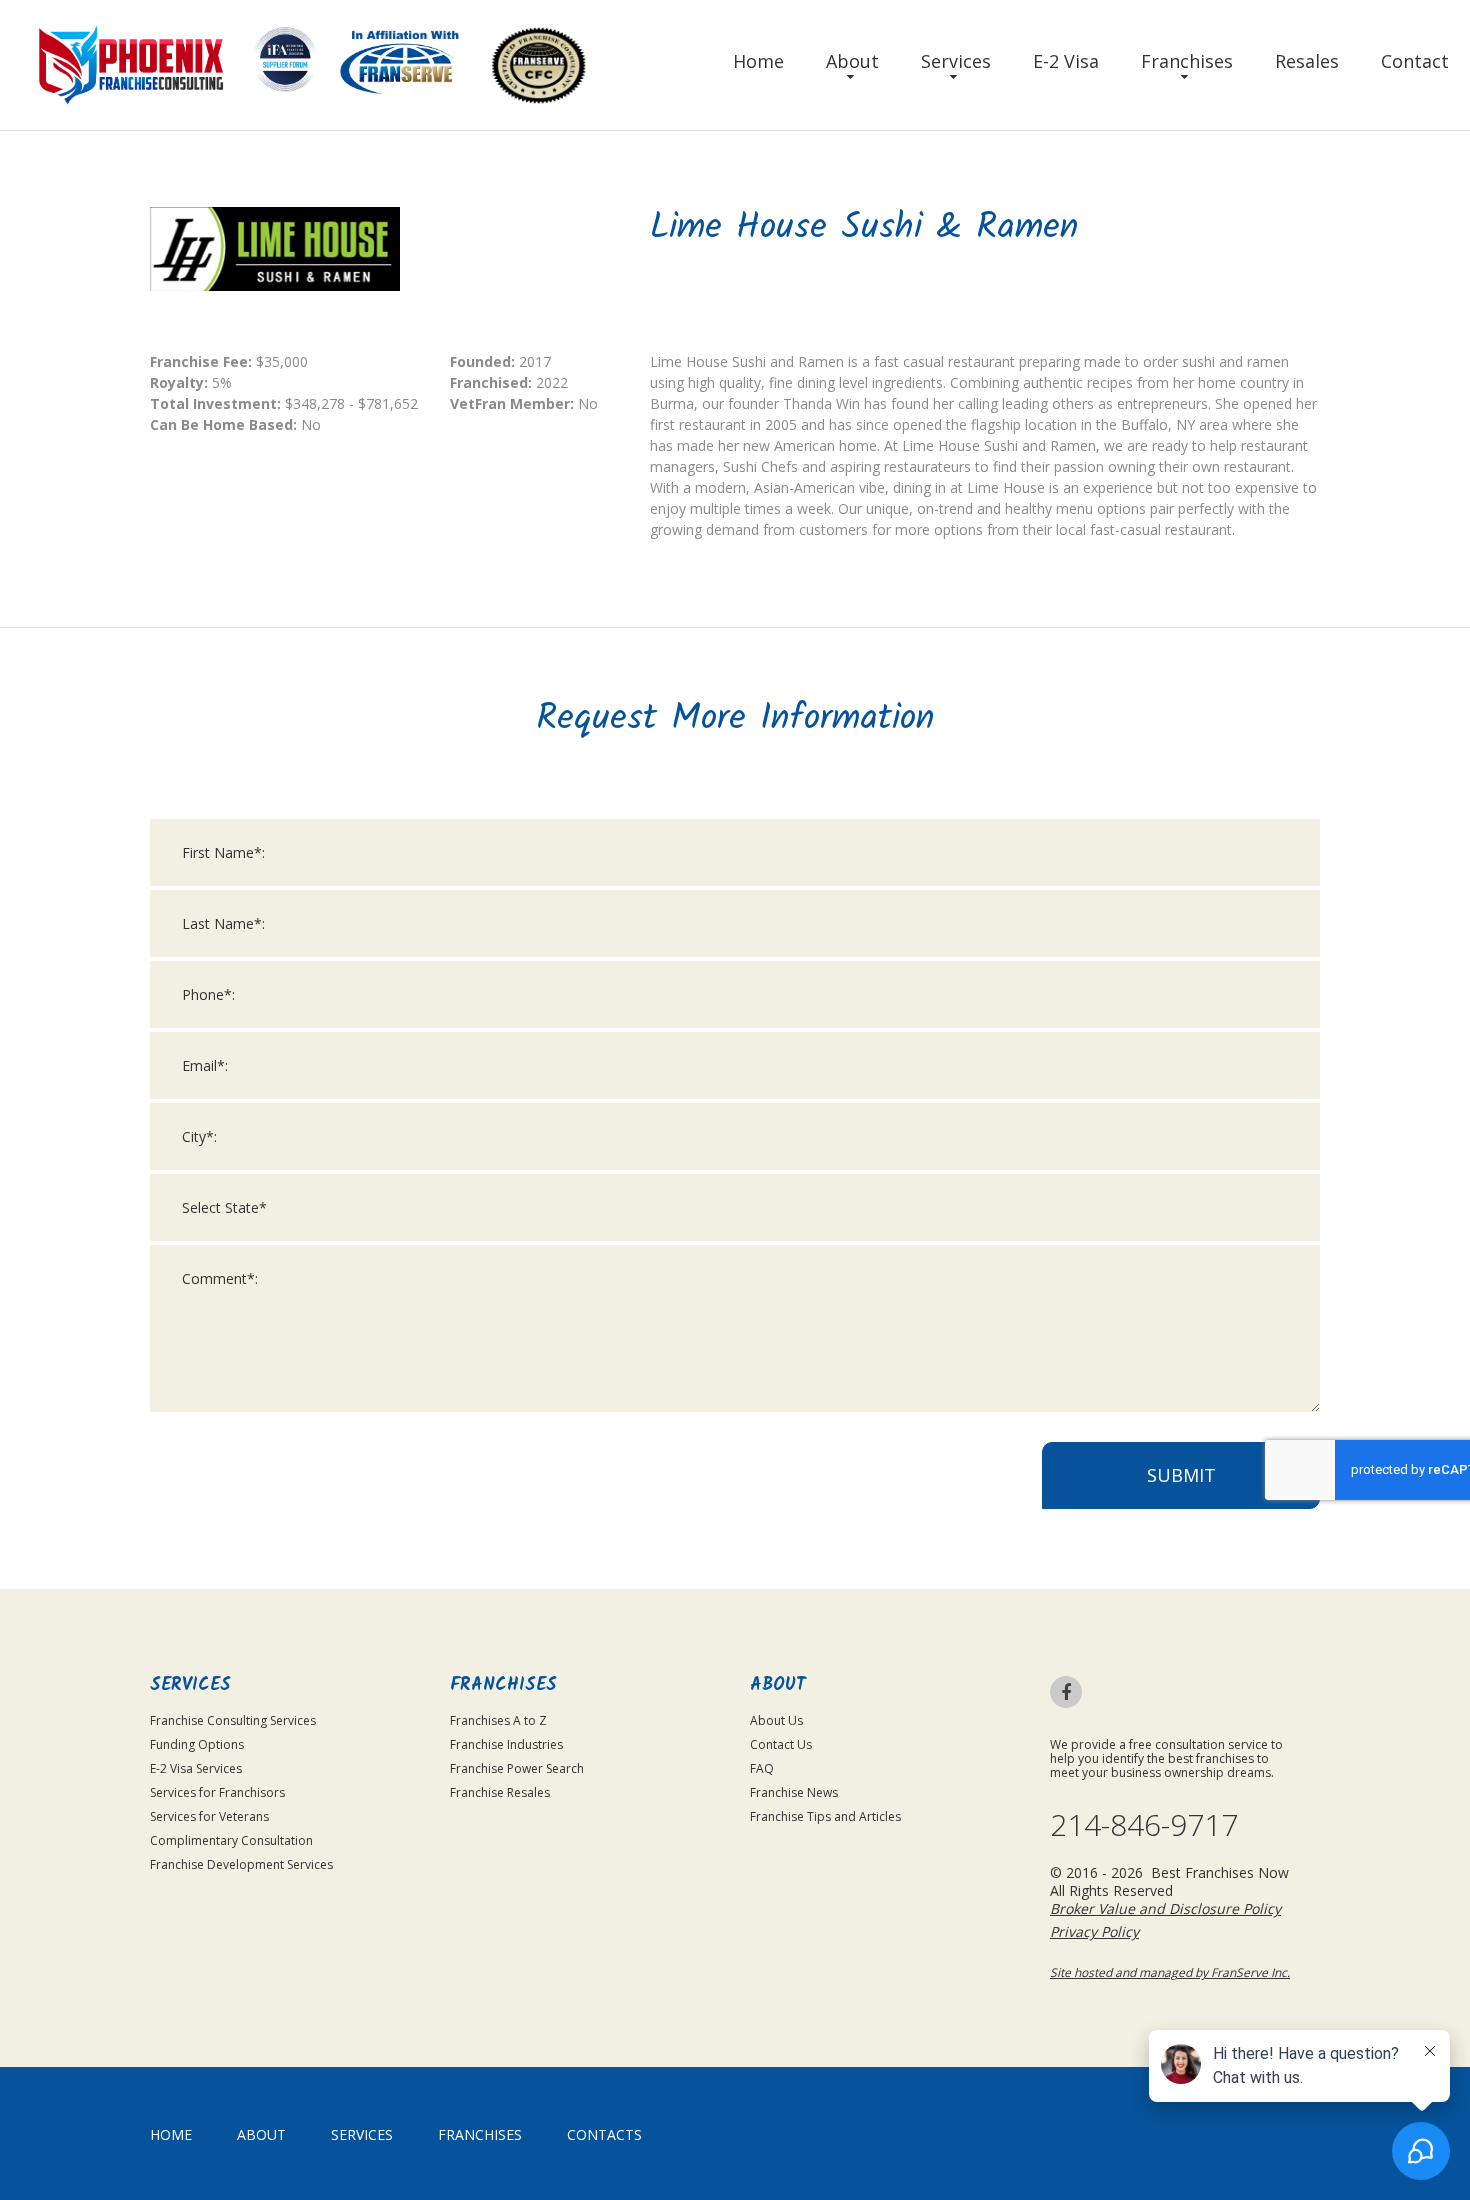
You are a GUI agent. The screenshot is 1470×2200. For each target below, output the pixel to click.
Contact (1415, 61)
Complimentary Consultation (231, 1840)
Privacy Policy (1094, 1931)
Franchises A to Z (498, 1720)
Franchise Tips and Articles (825, 1816)
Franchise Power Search (517, 1768)
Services (956, 61)
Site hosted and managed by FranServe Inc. (1170, 1972)
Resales (1307, 61)
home (171, 2134)
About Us (776, 1720)
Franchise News (794, 1792)
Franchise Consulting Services (233, 1720)
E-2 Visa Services (196, 1768)
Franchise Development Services (241, 1864)
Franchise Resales (500, 1792)
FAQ (762, 1768)
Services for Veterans (209, 1816)
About (852, 61)
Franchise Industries (506, 1744)
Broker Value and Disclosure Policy (1165, 1908)
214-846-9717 (1144, 1825)
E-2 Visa (1066, 61)
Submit (1181, 1475)
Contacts (604, 2134)
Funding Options (197, 1744)
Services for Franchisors (217, 1792)
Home (758, 61)
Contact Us (781, 1744)
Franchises (1187, 61)
